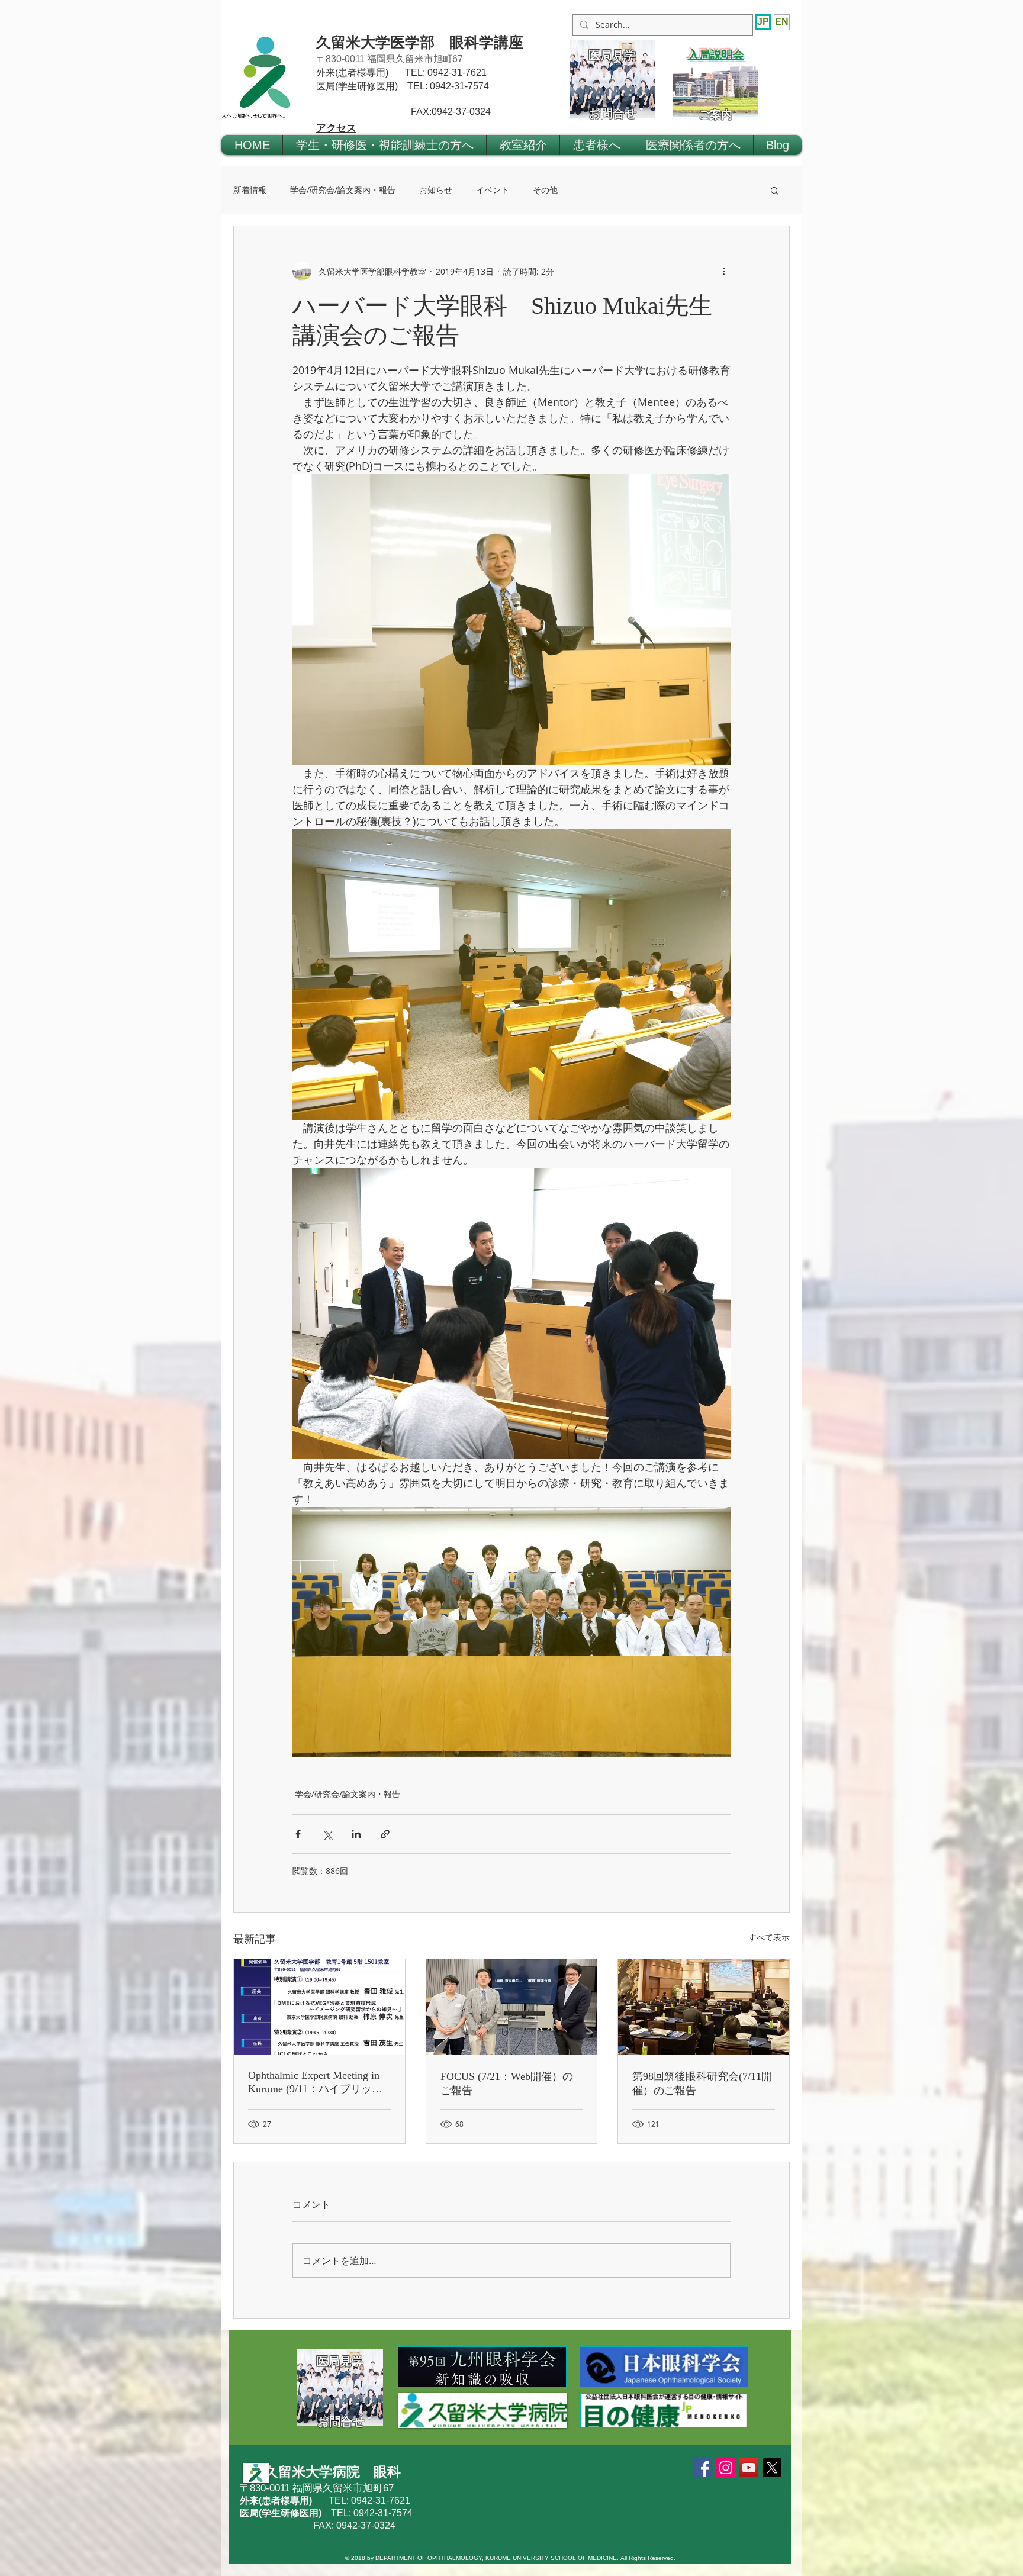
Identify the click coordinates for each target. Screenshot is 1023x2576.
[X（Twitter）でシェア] (327, 1834)
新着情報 (250, 190)
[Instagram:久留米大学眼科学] (726, 2468)
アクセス (336, 128)
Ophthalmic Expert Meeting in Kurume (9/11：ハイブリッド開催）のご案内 (315, 2083)
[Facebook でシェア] (298, 1834)
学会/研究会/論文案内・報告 (343, 190)
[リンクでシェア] (385, 1834)
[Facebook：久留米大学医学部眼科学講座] (703, 2468)
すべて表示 (769, 1937)
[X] (772, 2468)
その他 (545, 190)
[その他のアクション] (723, 271)
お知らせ (436, 190)
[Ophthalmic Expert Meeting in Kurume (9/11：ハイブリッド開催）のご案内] (319, 2007)
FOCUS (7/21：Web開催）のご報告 (507, 2084)
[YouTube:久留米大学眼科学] (749, 2468)
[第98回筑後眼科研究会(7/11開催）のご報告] (704, 2007)
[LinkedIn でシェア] (356, 1834)
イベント (493, 190)
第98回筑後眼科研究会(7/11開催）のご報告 (702, 2084)
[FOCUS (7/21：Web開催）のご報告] (512, 2007)
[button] (385, 145)
